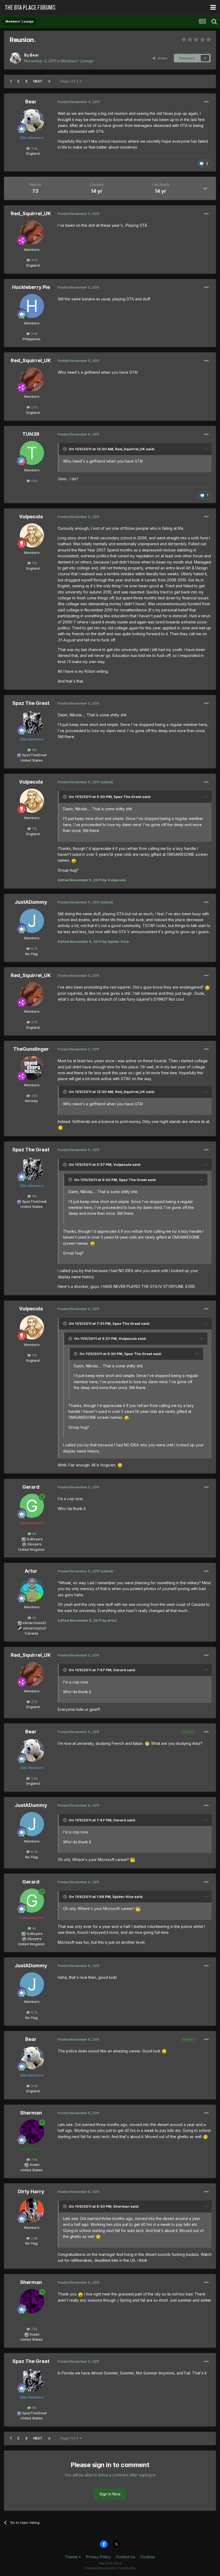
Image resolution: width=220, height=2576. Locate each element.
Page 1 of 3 (70, 81)
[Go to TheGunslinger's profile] (32, 1068)
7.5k (34, 2159)
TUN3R (31, 434)
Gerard (31, 1487)
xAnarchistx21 (34, 1623)
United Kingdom (31, 1549)
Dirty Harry (31, 2191)
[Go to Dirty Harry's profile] (32, 2210)
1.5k (34, 481)
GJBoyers (35, 1539)
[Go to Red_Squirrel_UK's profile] (32, 232)
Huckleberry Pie (31, 287)
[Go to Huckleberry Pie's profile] (32, 306)
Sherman (31, 2113)
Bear (34, 55)
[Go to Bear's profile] (15, 58)
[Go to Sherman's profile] (32, 2132)
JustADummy (31, 902)
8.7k (34, 948)
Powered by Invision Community (110, 2568)
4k (34, 1534)
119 (34, 563)
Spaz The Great (31, 703)
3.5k (34, 148)
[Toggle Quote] (65, 449)
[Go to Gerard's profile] (32, 1506)
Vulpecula (31, 517)
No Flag (32, 954)
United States (32, 760)
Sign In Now (110, 2494)
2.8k (34, 2238)
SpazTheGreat (34, 755)
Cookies (148, 2557)
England (31, 153)
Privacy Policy (98, 2557)
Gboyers (34, 1544)
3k (34, 1618)
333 (34, 1096)
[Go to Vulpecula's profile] (32, 535)
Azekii (34, 2165)
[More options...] (206, 102)
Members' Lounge (77, 61)
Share (161, 58)
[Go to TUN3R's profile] (32, 453)
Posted (79, 102)
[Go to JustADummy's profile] (32, 921)
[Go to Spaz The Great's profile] (32, 722)
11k (34, 750)
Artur (31, 1571)
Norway (31, 1101)
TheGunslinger (31, 1049)
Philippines (32, 339)
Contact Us (126, 2557)
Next (38, 81)
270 (34, 260)
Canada (31, 1633)
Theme (72, 2557)
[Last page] (49, 81)
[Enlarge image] (74, 860)
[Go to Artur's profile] (32, 1590)
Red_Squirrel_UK (31, 213)
